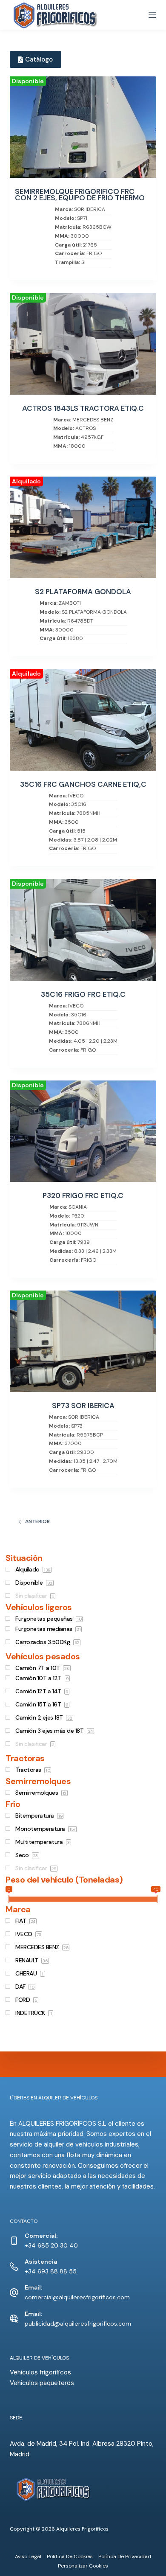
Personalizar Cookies (83, 2566)
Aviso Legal (28, 2557)
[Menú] (152, 15)
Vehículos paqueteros (42, 2383)
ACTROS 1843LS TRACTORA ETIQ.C (83, 408)
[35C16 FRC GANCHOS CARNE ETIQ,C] (83, 720)
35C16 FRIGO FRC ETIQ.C (83, 995)
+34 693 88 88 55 (51, 2271)
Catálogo (39, 59)
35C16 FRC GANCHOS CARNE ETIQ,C (83, 784)
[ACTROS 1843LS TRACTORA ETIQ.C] (83, 344)
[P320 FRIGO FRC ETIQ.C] (83, 1131)
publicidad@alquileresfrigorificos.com (78, 2323)
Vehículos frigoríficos (40, 2372)
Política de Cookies (70, 2557)
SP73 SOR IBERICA (83, 1406)
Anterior (37, 1521)
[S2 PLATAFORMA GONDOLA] (83, 527)
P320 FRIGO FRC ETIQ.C (83, 1196)
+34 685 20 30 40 (51, 2245)
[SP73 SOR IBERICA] (83, 1341)
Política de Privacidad (125, 2557)
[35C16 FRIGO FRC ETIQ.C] (83, 930)
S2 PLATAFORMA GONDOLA (83, 592)
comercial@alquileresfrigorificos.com (77, 2297)
